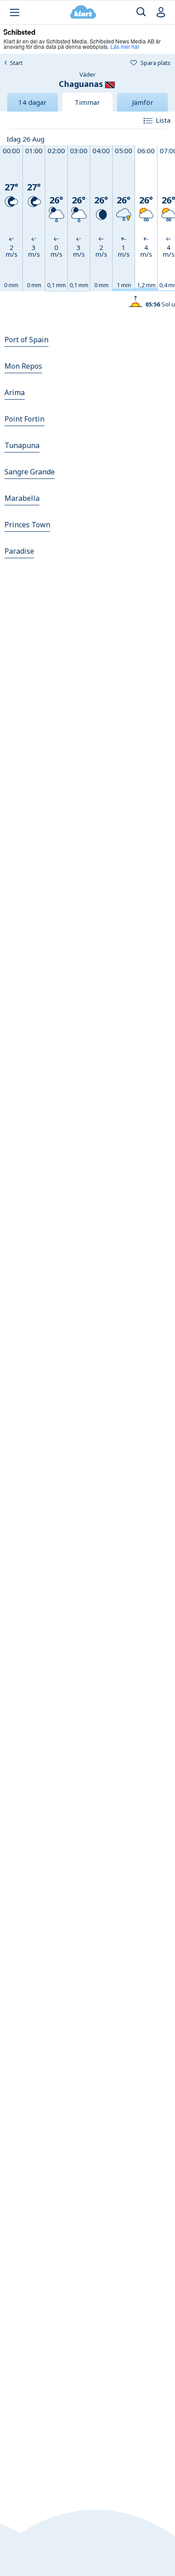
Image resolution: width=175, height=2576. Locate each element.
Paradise (19, 551)
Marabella (22, 498)
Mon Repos (23, 366)
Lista (163, 120)
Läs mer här (125, 46)
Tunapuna (22, 445)
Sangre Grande (30, 472)
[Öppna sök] (141, 12)
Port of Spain (26, 340)
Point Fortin (24, 419)
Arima (15, 392)
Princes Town (27, 525)
